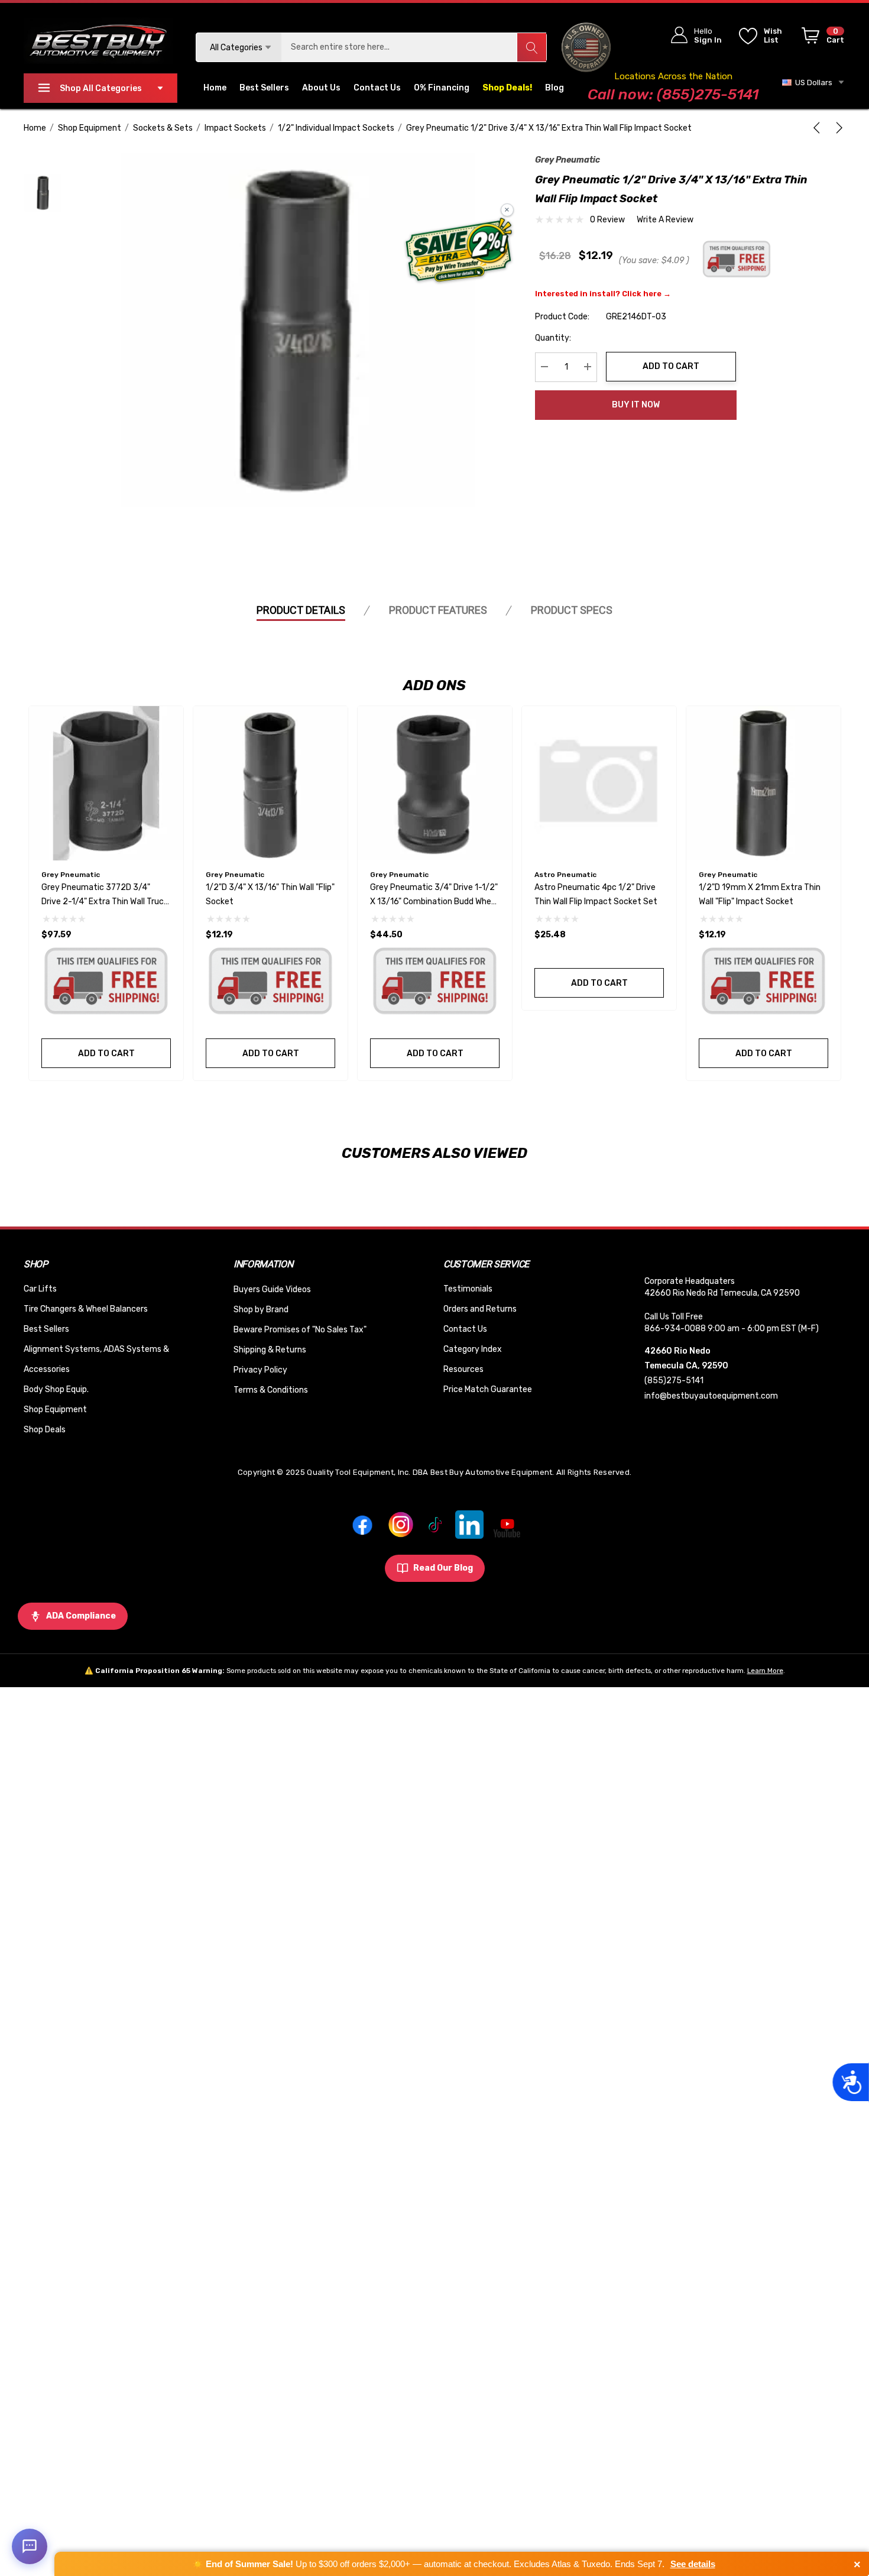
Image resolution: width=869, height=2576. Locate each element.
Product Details (301, 610)
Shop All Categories (101, 88)
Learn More (765, 1671)
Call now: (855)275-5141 (673, 94)
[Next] (837, 128)
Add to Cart (671, 366)
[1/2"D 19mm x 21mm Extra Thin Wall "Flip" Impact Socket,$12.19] (763, 783)
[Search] (531, 47)
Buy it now (636, 405)
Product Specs (572, 610)
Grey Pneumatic (568, 160)
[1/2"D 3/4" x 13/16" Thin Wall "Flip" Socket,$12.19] (270, 783)
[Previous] (819, 128)
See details (693, 2564)
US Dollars (812, 82)
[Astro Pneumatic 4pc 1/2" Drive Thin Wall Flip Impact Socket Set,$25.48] (599, 783)
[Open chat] (30, 2546)
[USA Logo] (586, 47)
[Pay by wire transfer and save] (459, 251)
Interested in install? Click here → (603, 293)
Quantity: (553, 337)
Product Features (438, 610)
